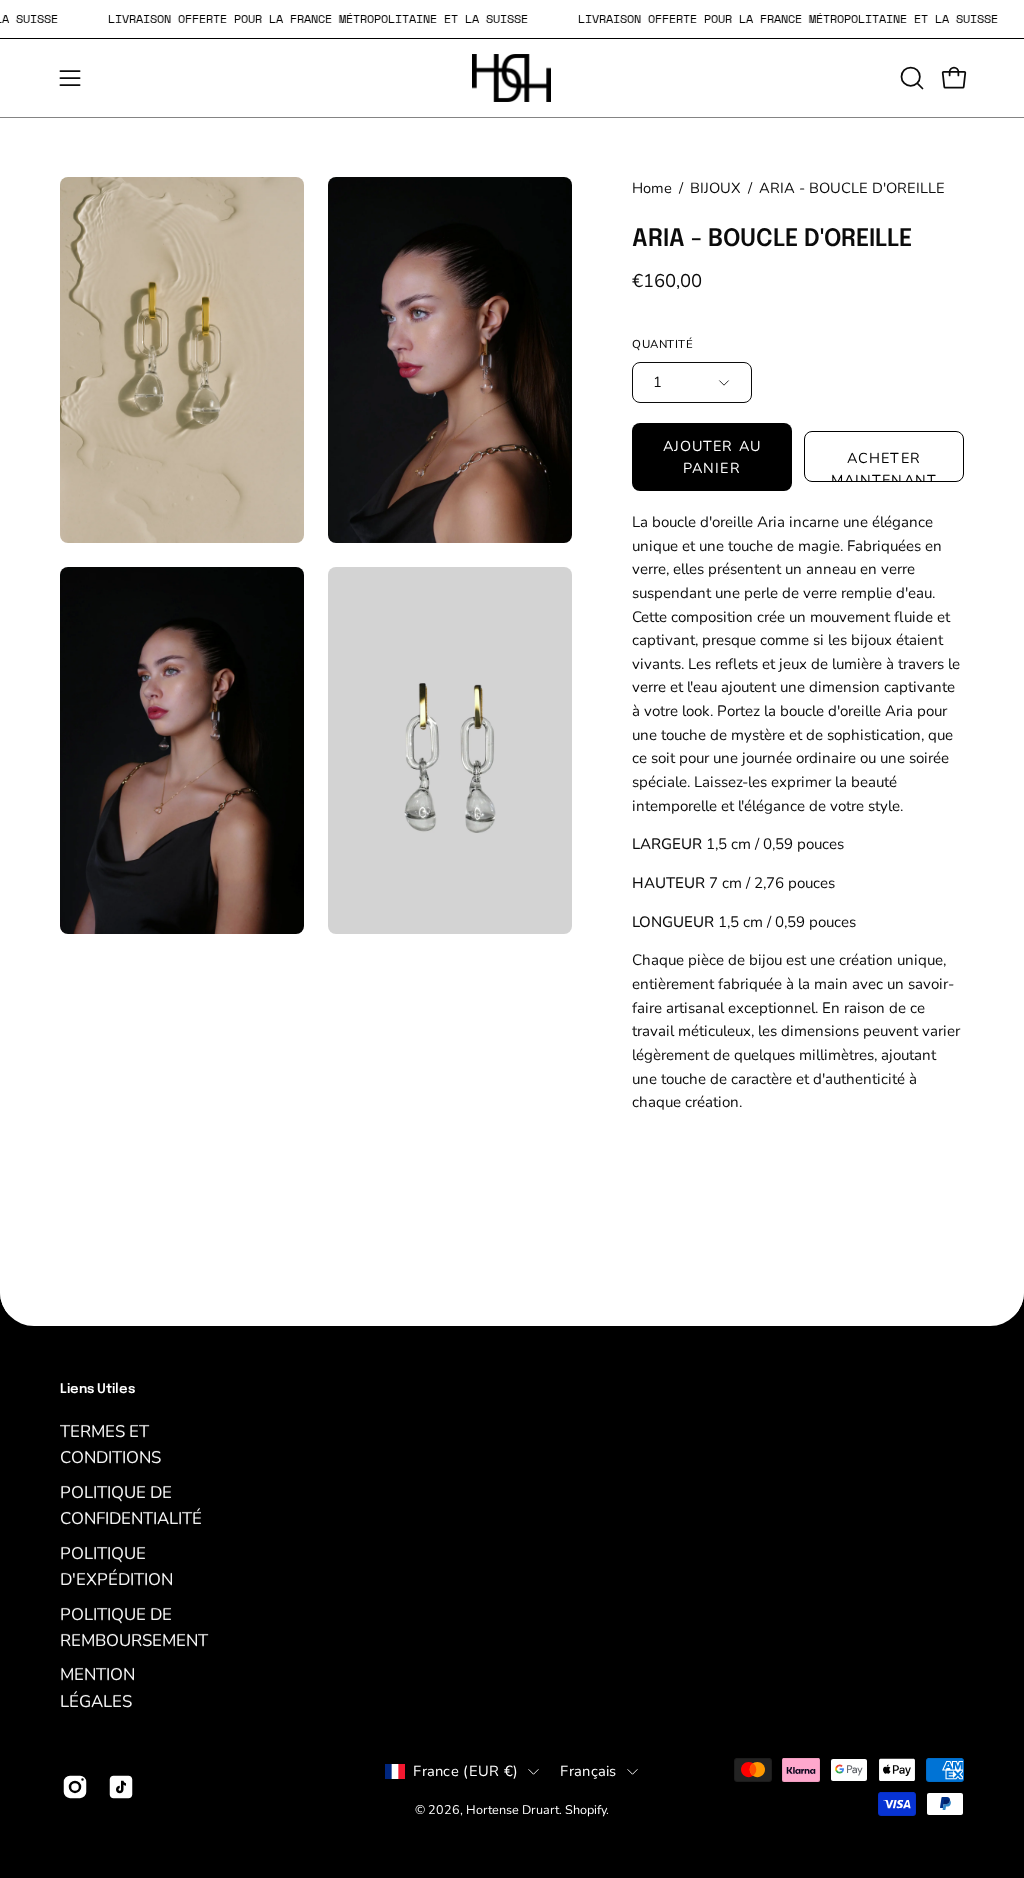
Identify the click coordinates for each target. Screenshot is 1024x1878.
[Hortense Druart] (512, 78)
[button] (910, 78)
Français (588, 1771)
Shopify (585, 1808)
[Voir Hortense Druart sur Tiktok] (121, 1787)
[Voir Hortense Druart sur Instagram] (75, 1787)
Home (652, 188)
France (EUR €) (465, 1771)
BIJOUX (715, 188)
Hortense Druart (512, 1808)
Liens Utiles (97, 1389)
